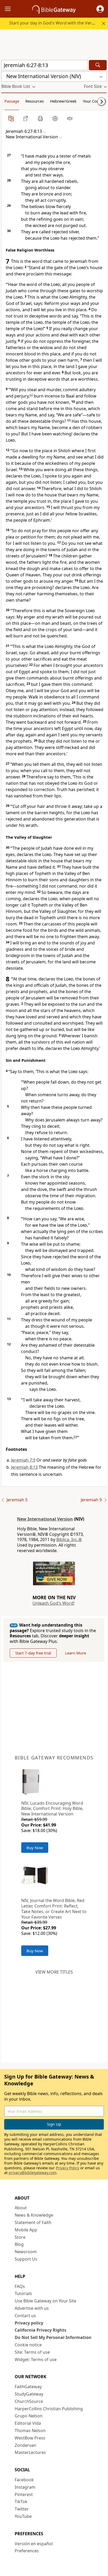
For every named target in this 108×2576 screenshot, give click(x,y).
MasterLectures (30, 2452)
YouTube (23, 2516)
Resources (35, 101)
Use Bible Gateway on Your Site (45, 2301)
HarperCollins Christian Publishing (49, 2409)
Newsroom (26, 2252)
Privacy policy (29, 2323)
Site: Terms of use (32, 2352)
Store (20, 2237)
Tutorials (23, 2293)
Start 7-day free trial (33, 1653)
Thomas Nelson (30, 2431)
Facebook (24, 2480)
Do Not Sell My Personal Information (53, 2337)
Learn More (75, 1653)
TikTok (21, 2502)
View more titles (54, 1972)
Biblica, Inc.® (69, 1539)
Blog (19, 2244)
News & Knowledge (34, 2215)
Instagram (25, 2487)
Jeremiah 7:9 (23, 1460)
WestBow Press (30, 2438)
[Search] (98, 65)
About (21, 2208)
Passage (12, 101)
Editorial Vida (28, 2423)
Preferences (27, 2551)
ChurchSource (29, 2401)
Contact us (25, 2316)
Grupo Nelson (29, 2416)
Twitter (22, 2509)
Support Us (26, 2259)
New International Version (45, 1519)
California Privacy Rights (40, 2330)
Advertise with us (32, 2308)
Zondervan (25, 2445)
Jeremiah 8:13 (24, 1467)
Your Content (94, 101)
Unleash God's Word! (53, 1603)
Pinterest (24, 2494)
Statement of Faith (33, 2222)
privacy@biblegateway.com (33, 2173)
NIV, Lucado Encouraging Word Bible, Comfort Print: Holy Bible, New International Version (52, 1809)
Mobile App (26, 2230)
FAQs (20, 2286)
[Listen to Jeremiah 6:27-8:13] (70, 118)
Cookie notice (28, 2345)
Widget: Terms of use (36, 2359)
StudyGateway (29, 2394)
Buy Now (35, 1848)
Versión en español (34, 2544)
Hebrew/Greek (63, 101)
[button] (100, 9)
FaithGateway (28, 2387)
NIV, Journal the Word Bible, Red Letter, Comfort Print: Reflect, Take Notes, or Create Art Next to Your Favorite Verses (54, 1909)
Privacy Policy (67, 2168)
